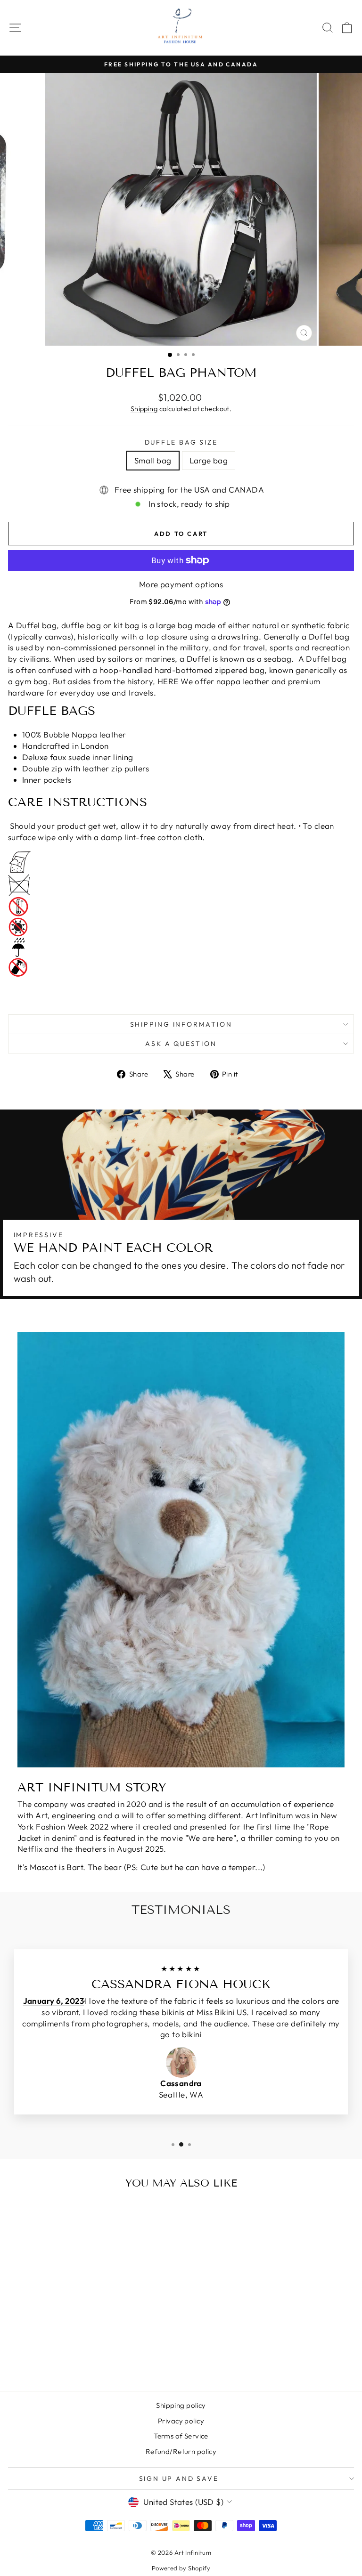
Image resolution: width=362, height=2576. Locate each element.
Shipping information (181, 1024)
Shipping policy (181, 2405)
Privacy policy (181, 2421)
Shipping (144, 409)
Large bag (209, 460)
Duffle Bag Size (181, 442)
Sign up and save (179, 2479)
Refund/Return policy (181, 2451)
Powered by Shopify (181, 2568)
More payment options (181, 584)
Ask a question (181, 1044)
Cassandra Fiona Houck (181, 1984)
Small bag (153, 460)
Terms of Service (181, 2436)
